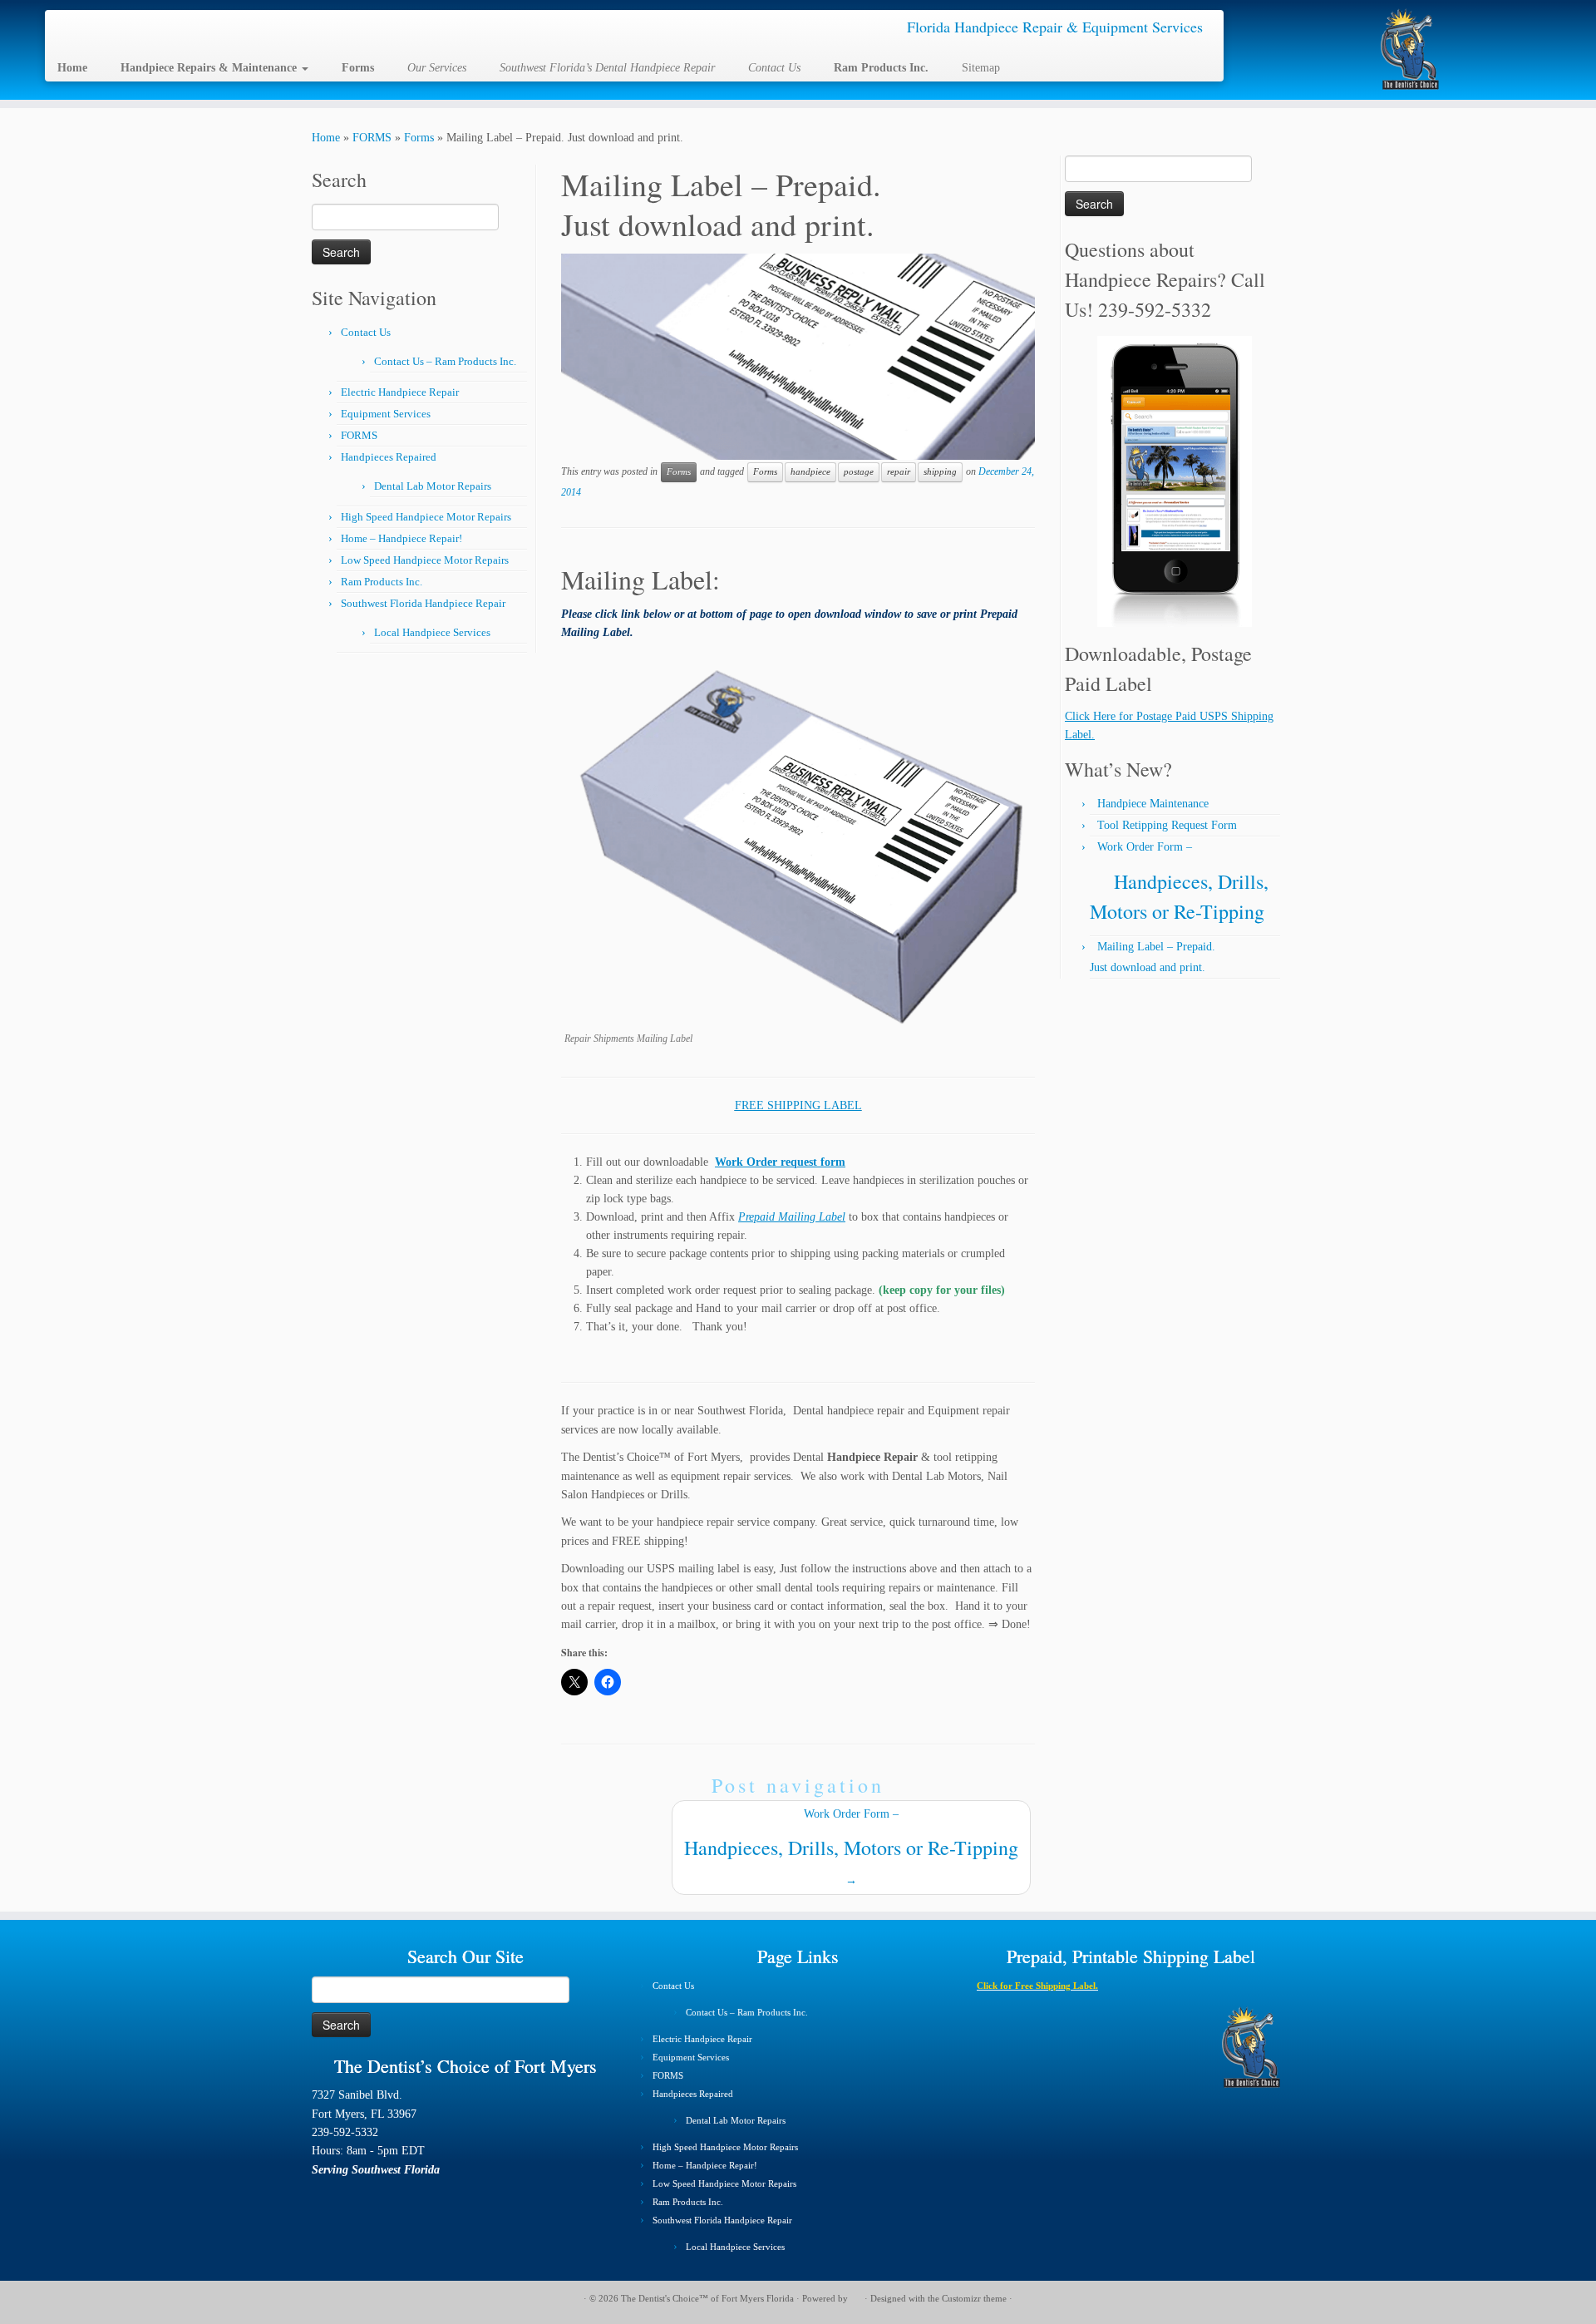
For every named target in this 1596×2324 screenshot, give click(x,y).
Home (326, 138)
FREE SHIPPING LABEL (798, 1105)
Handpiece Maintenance (1153, 804)
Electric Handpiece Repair (400, 392)
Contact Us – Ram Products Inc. (445, 361)
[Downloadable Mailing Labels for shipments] (801, 842)
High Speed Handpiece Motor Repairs (426, 517)
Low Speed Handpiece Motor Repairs (425, 560)
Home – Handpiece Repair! (401, 538)
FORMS (372, 138)
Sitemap (981, 68)
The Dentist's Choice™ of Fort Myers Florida (707, 2298)
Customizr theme (974, 2298)
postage (859, 472)
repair (899, 472)
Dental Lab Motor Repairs (433, 486)
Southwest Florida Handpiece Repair (423, 603)
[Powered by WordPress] (856, 2296)
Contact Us (366, 332)
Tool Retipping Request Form (1167, 825)
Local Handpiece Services (432, 632)
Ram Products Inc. (382, 582)
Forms (419, 138)
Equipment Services (386, 414)
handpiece (810, 472)
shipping (940, 472)
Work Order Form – (851, 1847)
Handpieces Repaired (389, 457)
